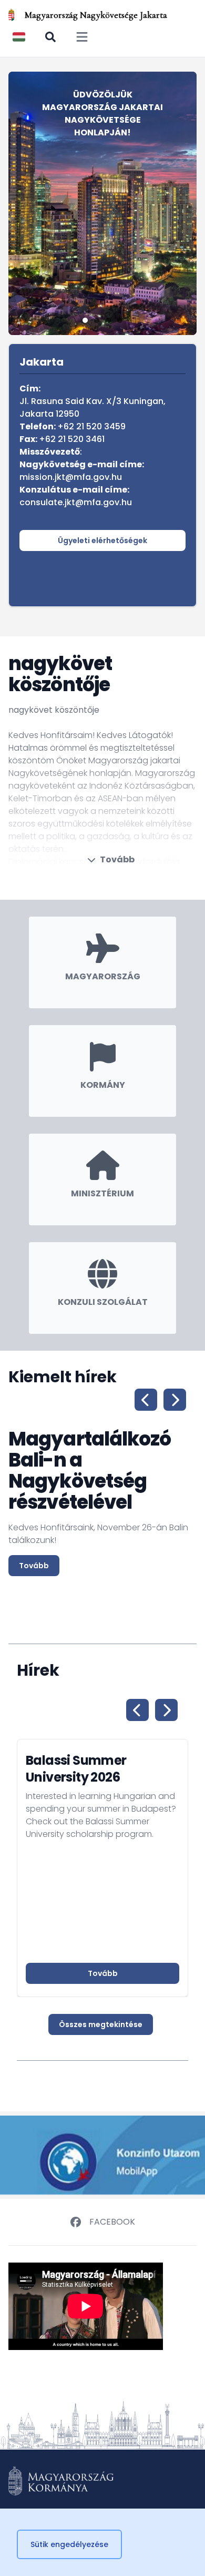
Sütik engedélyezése (69, 2544)
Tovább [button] (103, 1973)
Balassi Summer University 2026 (76, 1769)
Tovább (117, 859)
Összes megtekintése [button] (101, 2024)
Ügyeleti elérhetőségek (102, 540)
